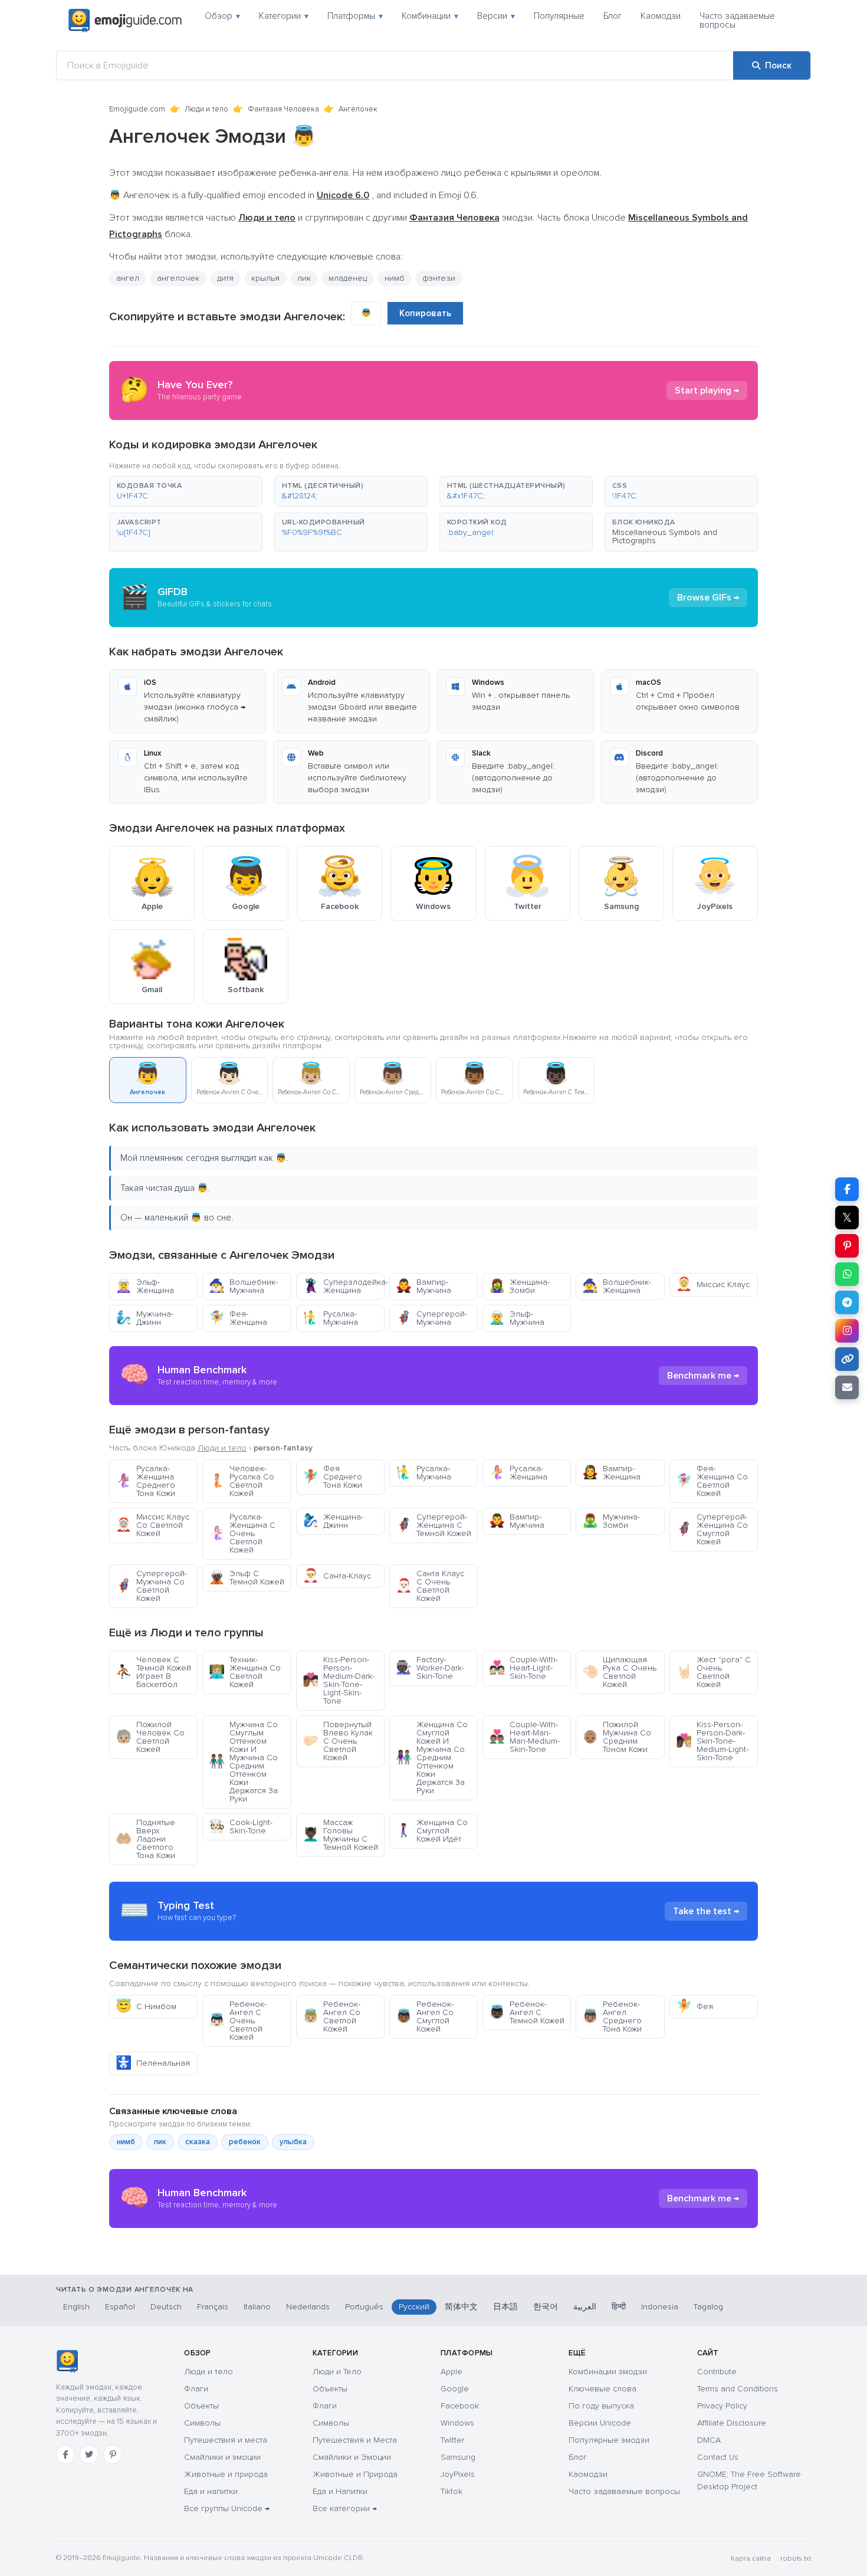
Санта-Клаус (337, 1576)
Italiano (257, 2307)
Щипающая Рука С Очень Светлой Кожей (619, 1672)
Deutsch (166, 2307)
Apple (451, 2372)
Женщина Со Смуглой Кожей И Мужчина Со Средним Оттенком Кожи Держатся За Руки (432, 1758)
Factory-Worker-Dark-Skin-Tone (430, 1668)
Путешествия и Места (355, 2440)
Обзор (222, 16)
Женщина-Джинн (333, 1521)
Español (120, 2307)
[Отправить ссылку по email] (847, 1387)
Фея (694, 2006)
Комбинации (430, 16)
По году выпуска (601, 2406)
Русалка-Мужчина (330, 1318)
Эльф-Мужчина (517, 1318)
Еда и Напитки (340, 2491)
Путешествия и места (226, 2440)
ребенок (245, 2142)
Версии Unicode (600, 2423)
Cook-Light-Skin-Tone (241, 1827)
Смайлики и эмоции (222, 2457)
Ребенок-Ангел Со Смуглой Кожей (425, 2017)
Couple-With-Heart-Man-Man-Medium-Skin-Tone (524, 1737)
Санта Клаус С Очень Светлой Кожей (430, 1586)
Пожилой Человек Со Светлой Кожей (150, 1737)
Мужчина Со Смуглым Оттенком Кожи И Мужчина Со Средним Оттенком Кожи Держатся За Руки (243, 1762)
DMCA (709, 2440)
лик (160, 2142)
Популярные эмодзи (609, 2440)
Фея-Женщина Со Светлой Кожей (712, 1481)
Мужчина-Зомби (611, 1521)
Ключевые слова (602, 2389)
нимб (126, 2142)
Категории (284, 16)
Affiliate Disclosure (732, 2423)
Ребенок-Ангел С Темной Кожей (527, 2012)
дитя (225, 278)
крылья (265, 278)
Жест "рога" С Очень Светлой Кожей (713, 1672)
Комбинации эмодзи (608, 2372)
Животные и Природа (355, 2474)
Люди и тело (206, 109)
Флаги (196, 2389)
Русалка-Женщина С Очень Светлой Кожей (242, 1533)
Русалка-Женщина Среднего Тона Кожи (145, 1481)
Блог (613, 16)
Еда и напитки (211, 2491)
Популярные (559, 16)
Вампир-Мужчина (423, 1286)
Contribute (717, 2372)
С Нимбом (146, 2006)
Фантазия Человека (283, 109)
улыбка (293, 2142)
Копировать (425, 313)
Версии (496, 16)
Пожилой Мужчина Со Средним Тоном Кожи (617, 1737)
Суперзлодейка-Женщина (344, 1286)
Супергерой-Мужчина (431, 1318)
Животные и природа (226, 2474)
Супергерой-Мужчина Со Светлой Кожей (151, 1586)
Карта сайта (751, 2559)
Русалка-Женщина (518, 1473)
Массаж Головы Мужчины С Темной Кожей (340, 1835)
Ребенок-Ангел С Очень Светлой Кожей (238, 2021)
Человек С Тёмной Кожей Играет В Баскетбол (153, 1672)
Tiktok (451, 2491)
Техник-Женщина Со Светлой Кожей (245, 1672)
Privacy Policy (722, 2406)
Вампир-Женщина (611, 1473)
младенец (348, 278)
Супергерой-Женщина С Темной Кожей (433, 1525)
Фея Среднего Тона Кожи (332, 1477)
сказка (198, 2142)
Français (213, 2307)
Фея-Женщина (238, 1318)
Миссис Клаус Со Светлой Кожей (152, 1525)
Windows (457, 2423)
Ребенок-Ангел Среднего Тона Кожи (612, 2017)
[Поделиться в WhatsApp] (847, 1274)
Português (364, 2307)
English (76, 2307)
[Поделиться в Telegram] (847, 1302)
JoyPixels (458, 2474)
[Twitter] (89, 2454)
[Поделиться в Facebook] (847, 1189)
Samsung (458, 2457)
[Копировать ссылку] (847, 1359)
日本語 (505, 2307)
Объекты (201, 2406)
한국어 (546, 2307)
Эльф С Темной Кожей (247, 1578)
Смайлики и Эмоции (352, 2457)
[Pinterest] (113, 2454)
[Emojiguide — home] (125, 21)
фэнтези (439, 278)
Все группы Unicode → (227, 2508)
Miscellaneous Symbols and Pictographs (665, 536)
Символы (202, 2423)
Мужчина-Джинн (144, 1318)
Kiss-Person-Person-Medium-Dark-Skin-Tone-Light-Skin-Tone (339, 1680)
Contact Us (718, 2457)
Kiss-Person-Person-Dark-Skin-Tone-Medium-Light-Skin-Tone (712, 1741)
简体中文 (461, 2307)
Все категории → (345, 2508)
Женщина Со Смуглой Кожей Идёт (432, 1831)
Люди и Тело (337, 2372)
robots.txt (796, 2559)
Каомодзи (661, 16)
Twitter (452, 2440)
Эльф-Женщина (145, 1286)
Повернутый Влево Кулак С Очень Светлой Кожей (338, 1741)
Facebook (460, 2406)
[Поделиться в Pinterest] (847, 1246)
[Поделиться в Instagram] (847, 1331)
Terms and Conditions (738, 2389)
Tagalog (708, 2307)
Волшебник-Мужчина (243, 1286)
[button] (186, 491)
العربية (585, 2307)
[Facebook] (65, 2454)
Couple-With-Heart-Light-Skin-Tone (523, 1668)
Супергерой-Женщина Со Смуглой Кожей (712, 1529)
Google (455, 2389)
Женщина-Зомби (519, 1286)
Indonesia (660, 2307)
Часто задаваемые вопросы (737, 20)
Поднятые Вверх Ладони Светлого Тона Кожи (145, 1839)
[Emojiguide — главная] (67, 2361)
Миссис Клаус (713, 1284)
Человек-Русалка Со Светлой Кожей (242, 1481)
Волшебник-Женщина (617, 1286)
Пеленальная (153, 2063)
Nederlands (308, 2307)
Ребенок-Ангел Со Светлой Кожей (331, 2017)
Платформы (355, 16)
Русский (414, 2307)
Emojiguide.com (137, 109)
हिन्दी (619, 2307)
